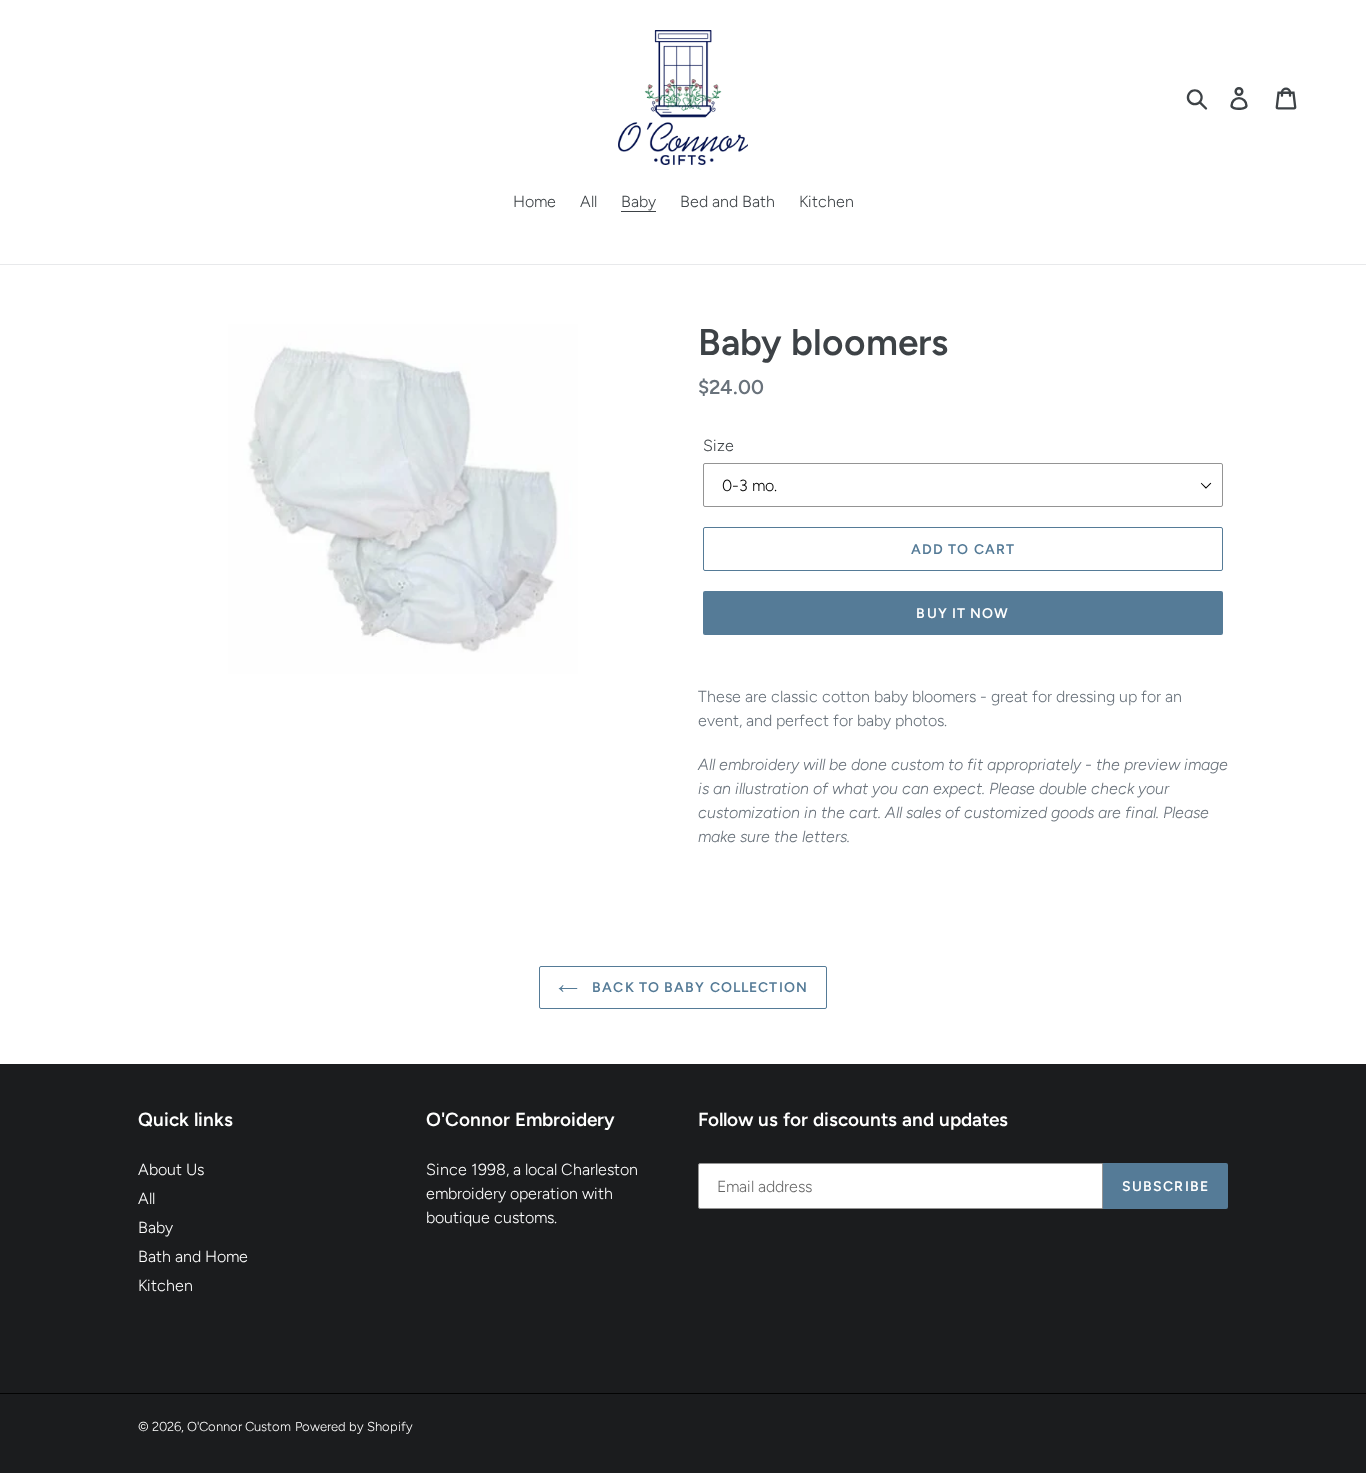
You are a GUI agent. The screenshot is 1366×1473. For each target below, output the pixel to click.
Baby (155, 1227)
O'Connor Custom (239, 1426)
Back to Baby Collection (698, 987)
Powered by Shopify (354, 1426)
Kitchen (165, 1285)
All (146, 1198)
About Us (171, 1169)
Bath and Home (193, 1256)
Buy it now (962, 613)
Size (718, 445)
